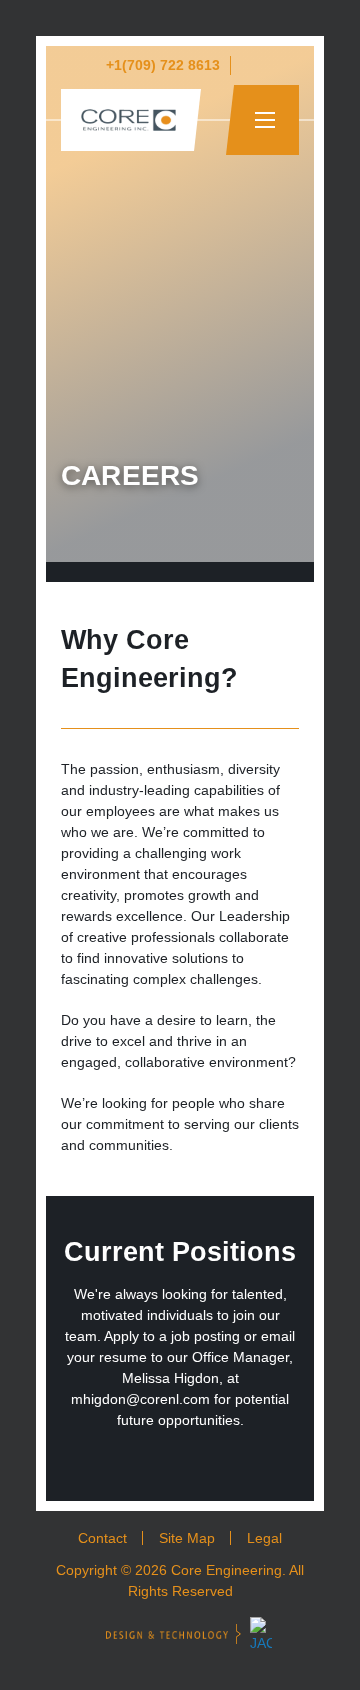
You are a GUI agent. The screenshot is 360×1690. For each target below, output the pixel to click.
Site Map (187, 1538)
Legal (264, 1538)
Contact (102, 1538)
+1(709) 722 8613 (163, 65)
